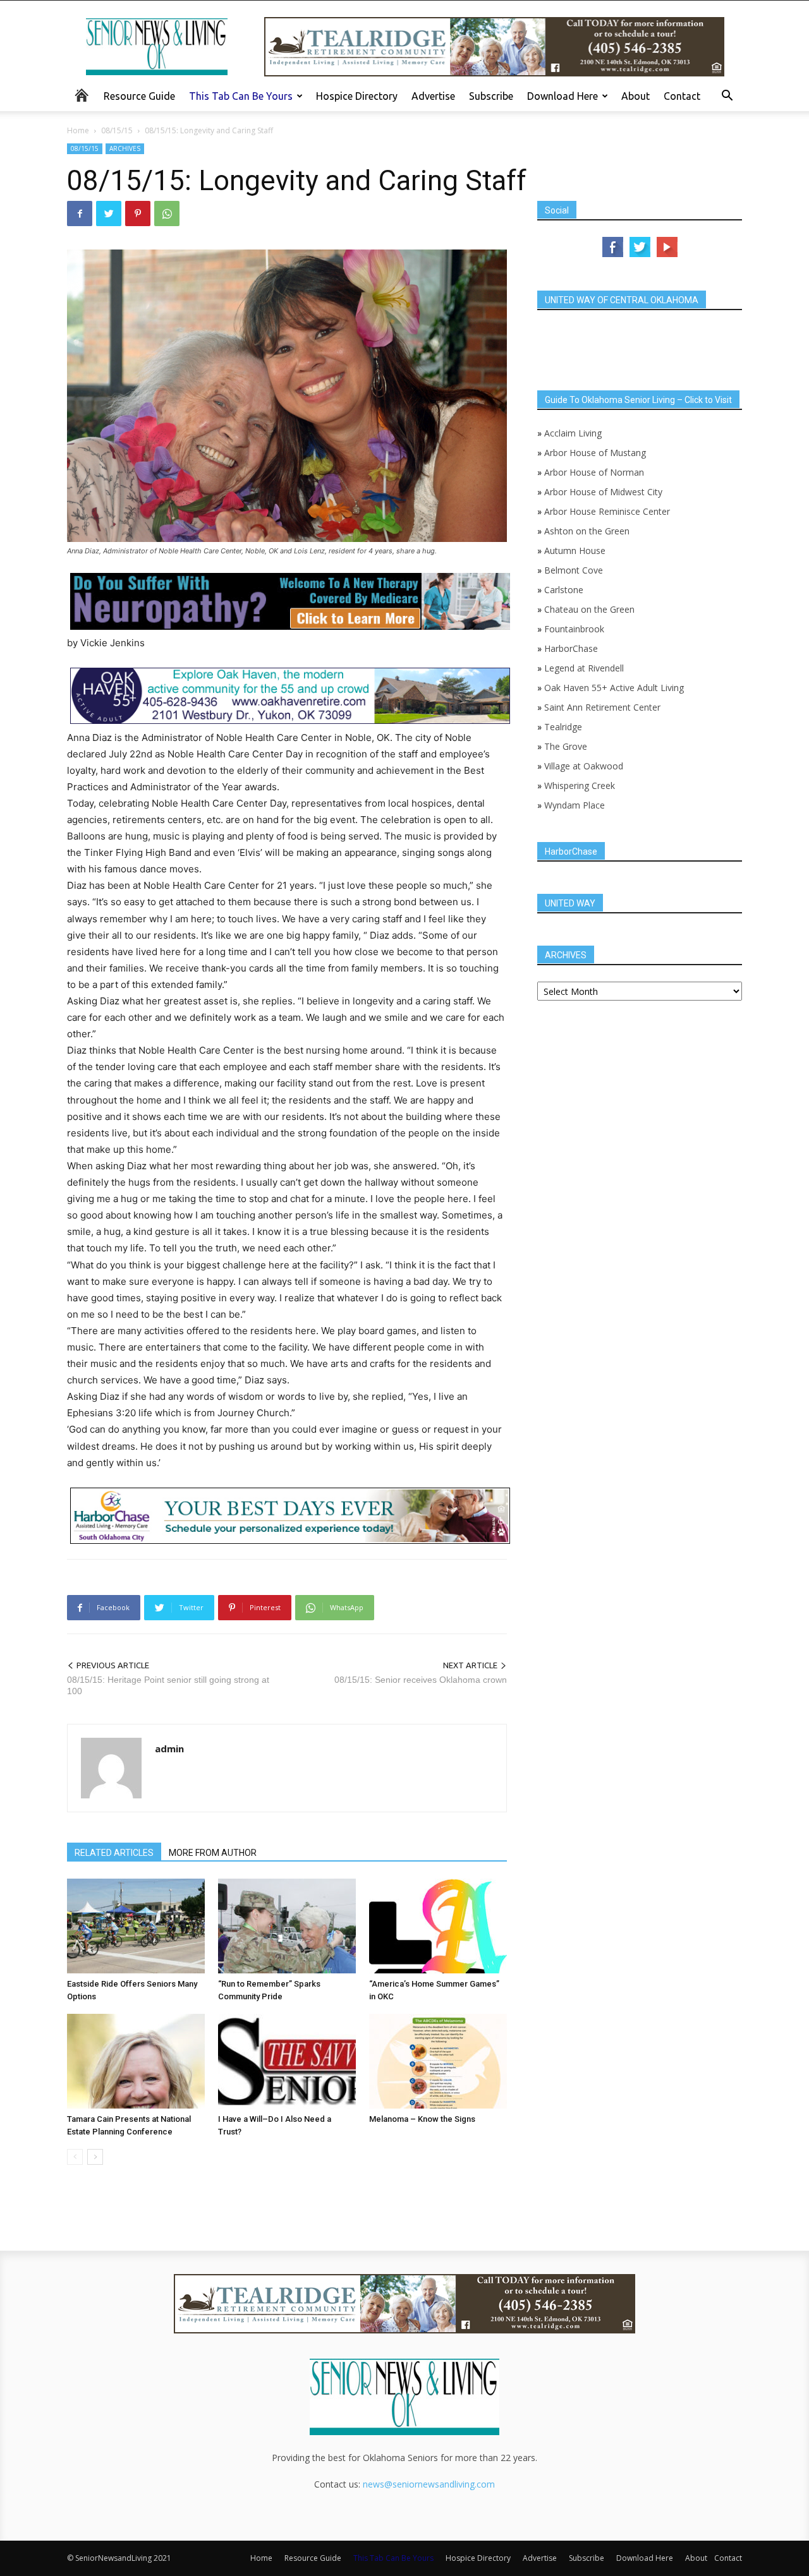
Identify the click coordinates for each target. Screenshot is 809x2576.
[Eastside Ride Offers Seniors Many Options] (136, 1926)
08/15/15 (117, 130)
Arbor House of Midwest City (603, 492)
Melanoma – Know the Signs (422, 2119)
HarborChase (571, 648)
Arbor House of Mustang (595, 453)
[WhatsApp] (167, 214)
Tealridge (564, 727)
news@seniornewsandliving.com (429, 2484)
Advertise (433, 96)
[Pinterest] (138, 214)
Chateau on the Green (589, 609)
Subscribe (491, 96)
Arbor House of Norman (594, 472)
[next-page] (95, 2157)
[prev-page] (75, 2157)
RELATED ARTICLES (114, 1853)
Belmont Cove (574, 570)
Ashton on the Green (587, 531)
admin (169, 1748)
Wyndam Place (575, 805)
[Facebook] (80, 214)
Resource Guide (139, 96)
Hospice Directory (357, 96)
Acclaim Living (573, 433)
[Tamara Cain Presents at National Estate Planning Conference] (136, 2061)
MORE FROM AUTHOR (213, 1853)
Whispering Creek (580, 785)
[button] (727, 97)
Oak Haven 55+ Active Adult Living (613, 688)
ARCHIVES (125, 148)
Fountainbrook (574, 629)
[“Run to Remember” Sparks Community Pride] (287, 1926)
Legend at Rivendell (584, 668)
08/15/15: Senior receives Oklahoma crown (421, 1680)
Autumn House (575, 551)
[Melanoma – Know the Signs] (438, 2061)
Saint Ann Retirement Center (602, 707)
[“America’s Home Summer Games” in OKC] (438, 1926)
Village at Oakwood (584, 766)
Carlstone (564, 590)
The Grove (566, 746)
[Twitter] (109, 214)
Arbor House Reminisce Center (607, 511)
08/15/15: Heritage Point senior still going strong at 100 (168, 1685)
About (636, 96)
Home (78, 130)
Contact (682, 96)
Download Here (563, 96)
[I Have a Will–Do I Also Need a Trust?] (287, 2061)
